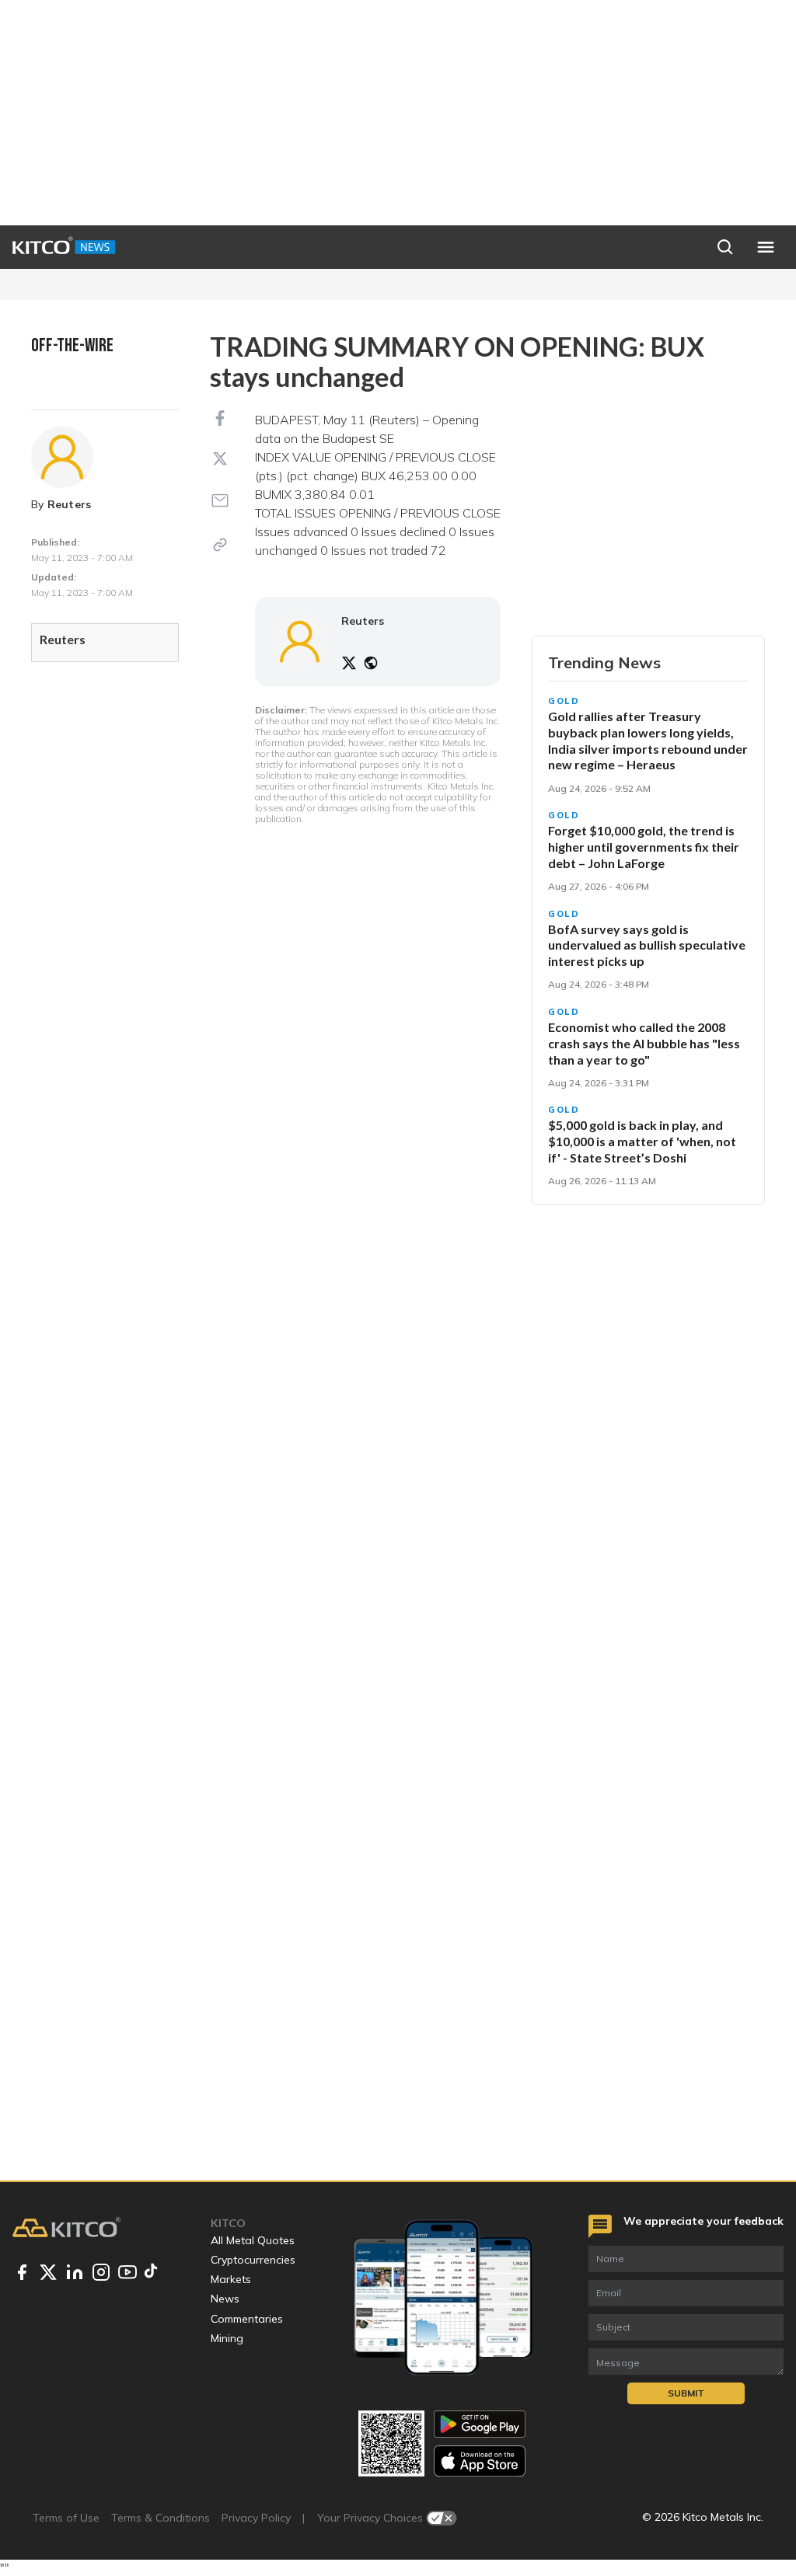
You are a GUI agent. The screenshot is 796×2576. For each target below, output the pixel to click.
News (225, 2299)
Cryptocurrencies (253, 2260)
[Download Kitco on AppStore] (480, 2461)
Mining (227, 2338)
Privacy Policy (256, 2518)
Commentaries (247, 2319)
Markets (231, 2279)
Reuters (70, 504)
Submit (686, 2393)
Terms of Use (66, 2518)
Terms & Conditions (161, 2518)
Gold (564, 701)
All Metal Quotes (253, 2240)
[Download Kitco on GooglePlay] (480, 2424)
